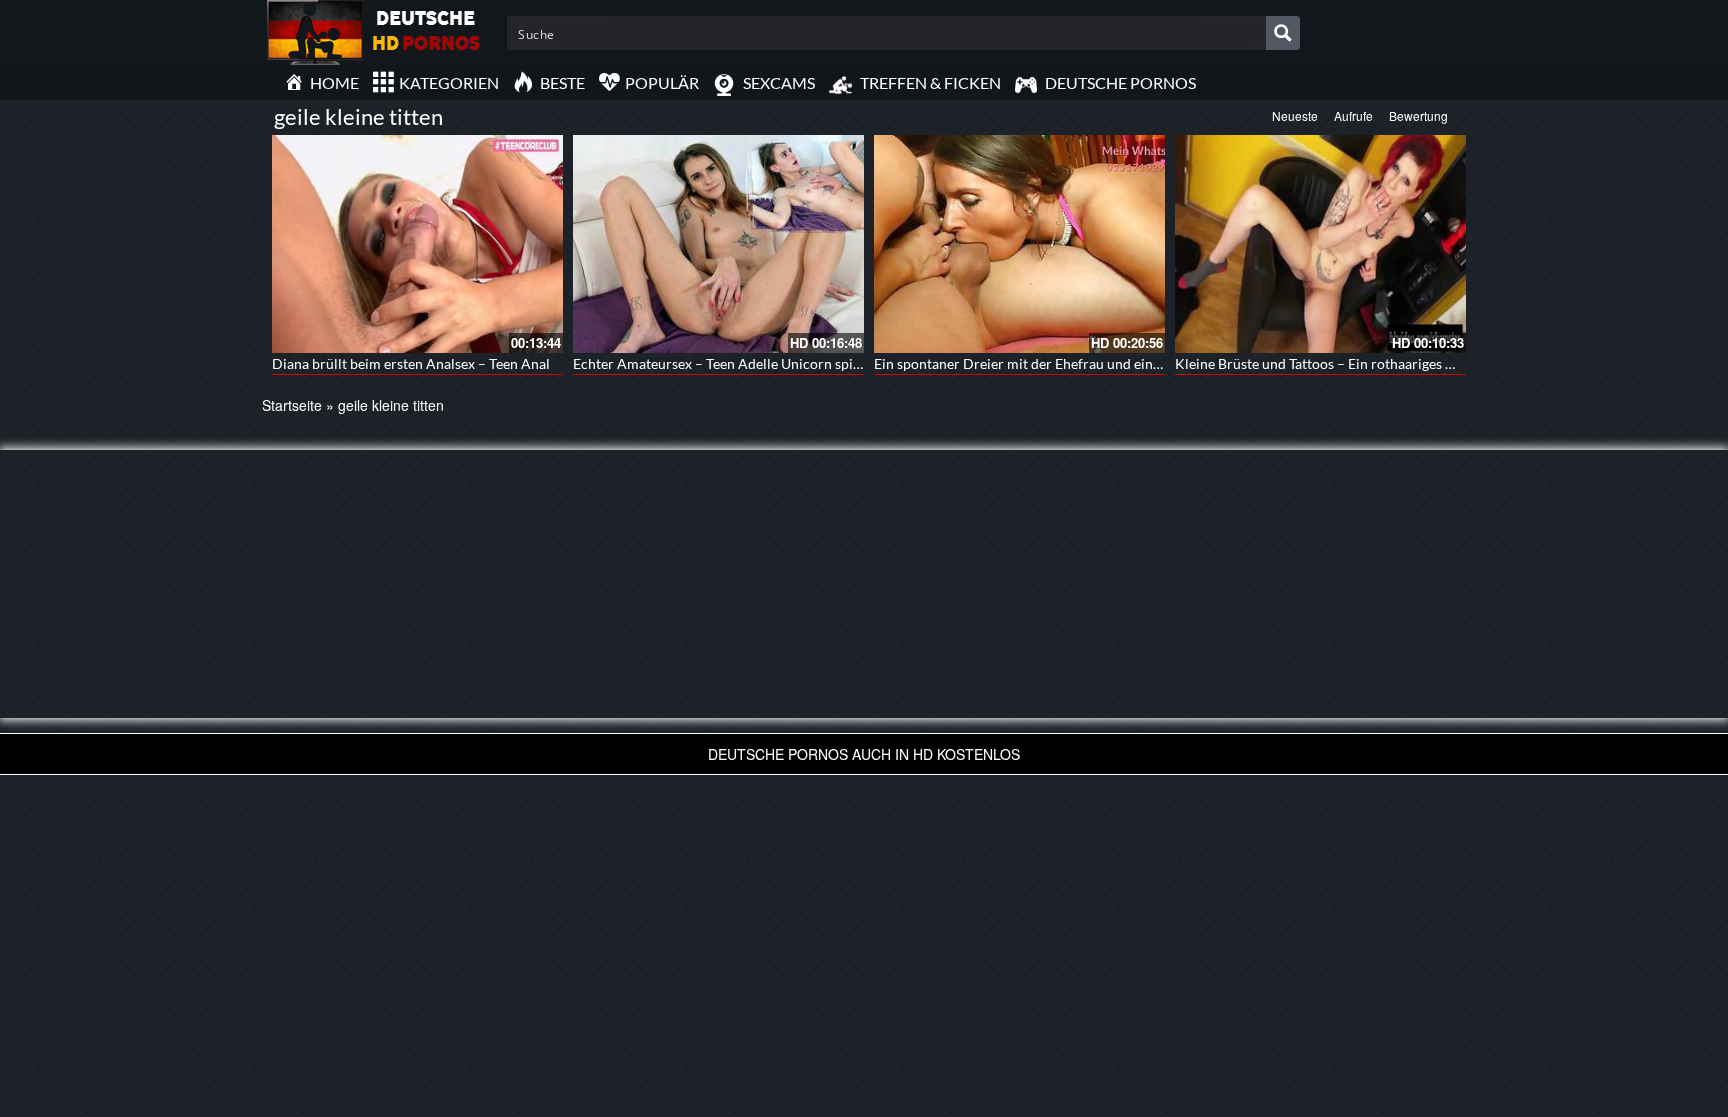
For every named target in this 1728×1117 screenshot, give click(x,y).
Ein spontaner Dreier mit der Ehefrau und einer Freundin (1050, 363)
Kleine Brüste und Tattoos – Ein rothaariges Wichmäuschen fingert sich (1394, 363)
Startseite (292, 405)
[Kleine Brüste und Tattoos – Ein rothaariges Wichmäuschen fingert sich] (1320, 244)
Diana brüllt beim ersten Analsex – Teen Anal (411, 363)
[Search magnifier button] (1283, 33)
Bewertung (1418, 115)
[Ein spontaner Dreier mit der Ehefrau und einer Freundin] (1019, 244)
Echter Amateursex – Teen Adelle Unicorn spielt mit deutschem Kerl (783, 363)
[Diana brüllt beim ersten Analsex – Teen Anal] (417, 244)
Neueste (1295, 115)
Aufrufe (1353, 115)
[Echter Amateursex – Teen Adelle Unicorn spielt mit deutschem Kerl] (718, 244)
